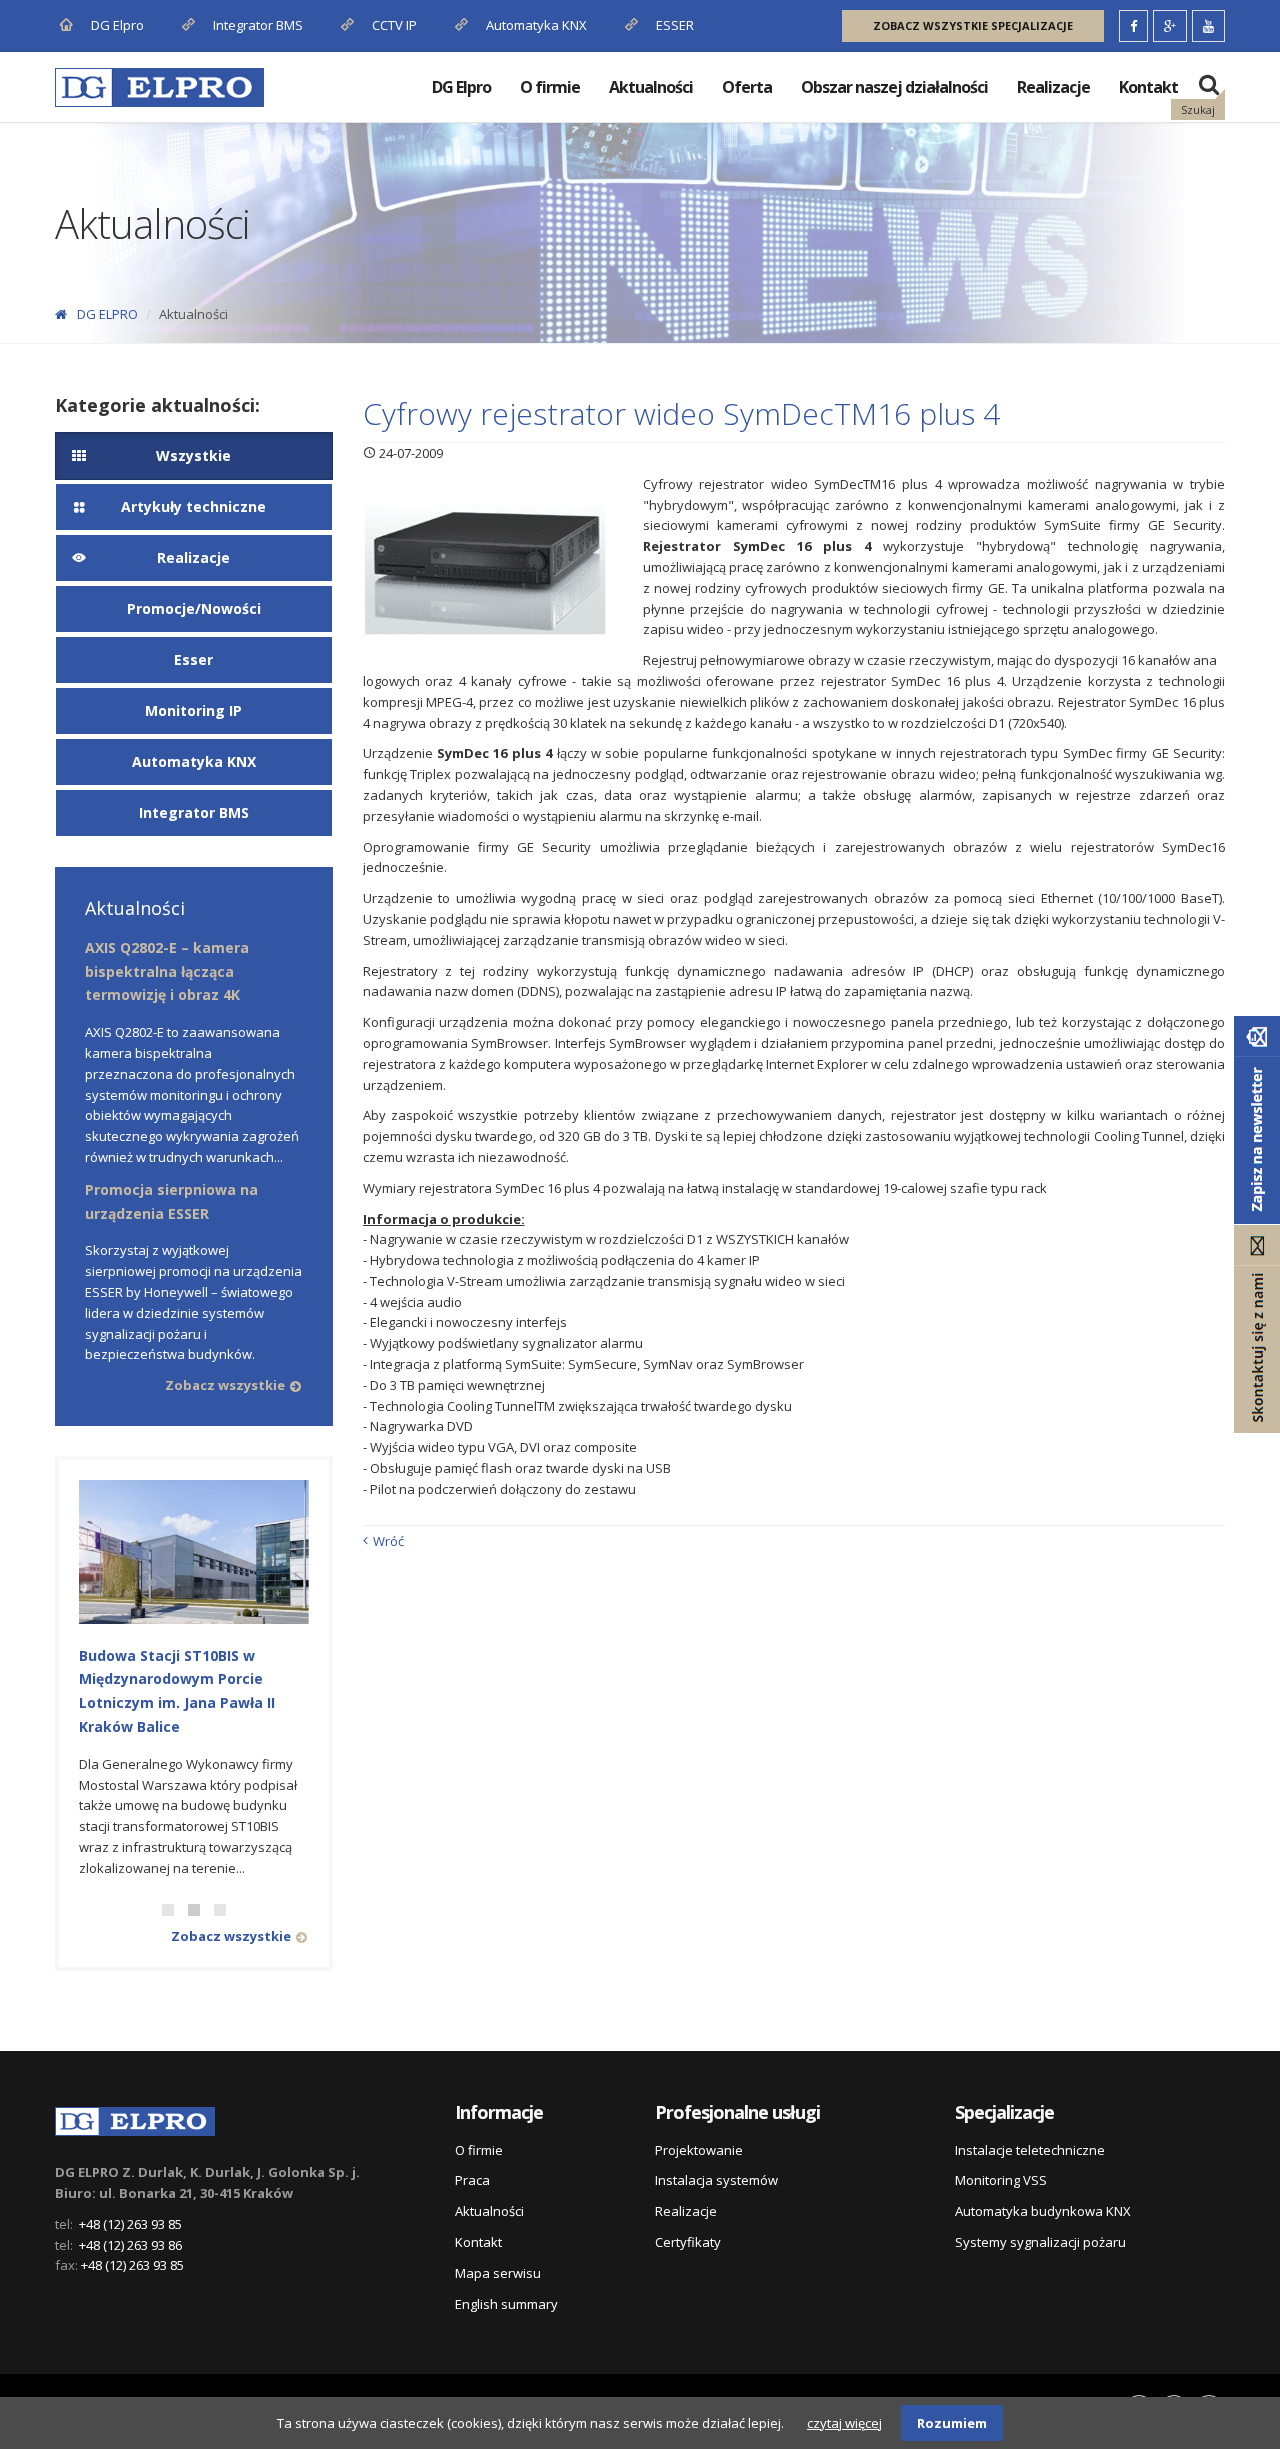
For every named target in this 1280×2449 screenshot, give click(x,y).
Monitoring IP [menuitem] (193, 710)
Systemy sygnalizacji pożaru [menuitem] (1040, 2242)
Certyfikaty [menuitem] (688, 2242)
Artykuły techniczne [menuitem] (193, 506)
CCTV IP (393, 25)
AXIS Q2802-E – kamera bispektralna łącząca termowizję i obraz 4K (167, 971)
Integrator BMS (256, 25)
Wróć (388, 1541)
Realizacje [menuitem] (1053, 87)
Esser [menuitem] (193, 659)
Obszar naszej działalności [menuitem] (894, 87)
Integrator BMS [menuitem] (194, 812)
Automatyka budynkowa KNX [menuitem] (1043, 2211)
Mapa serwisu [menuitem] (498, 2273)
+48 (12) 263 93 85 (130, 2224)
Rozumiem (952, 2423)
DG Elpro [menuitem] (461, 87)
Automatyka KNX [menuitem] (194, 761)
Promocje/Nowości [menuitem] (194, 608)
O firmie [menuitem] (550, 87)
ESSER (673, 25)
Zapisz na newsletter (1257, 1120)
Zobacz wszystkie (225, 1385)
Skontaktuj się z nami (1257, 1329)
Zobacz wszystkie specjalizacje (973, 25)
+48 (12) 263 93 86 (130, 2245)
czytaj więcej (844, 2423)
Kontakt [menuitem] (1148, 87)
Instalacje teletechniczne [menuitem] (1030, 2150)
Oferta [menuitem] (747, 87)
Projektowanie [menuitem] (699, 2150)
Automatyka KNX (536, 25)
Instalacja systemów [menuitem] (716, 2180)
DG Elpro (116, 25)
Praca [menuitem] (472, 2180)
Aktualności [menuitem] (651, 87)
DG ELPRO (107, 314)
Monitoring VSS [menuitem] (1001, 2180)
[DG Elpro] (135, 2118)
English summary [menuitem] (506, 2304)
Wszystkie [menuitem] (193, 455)
